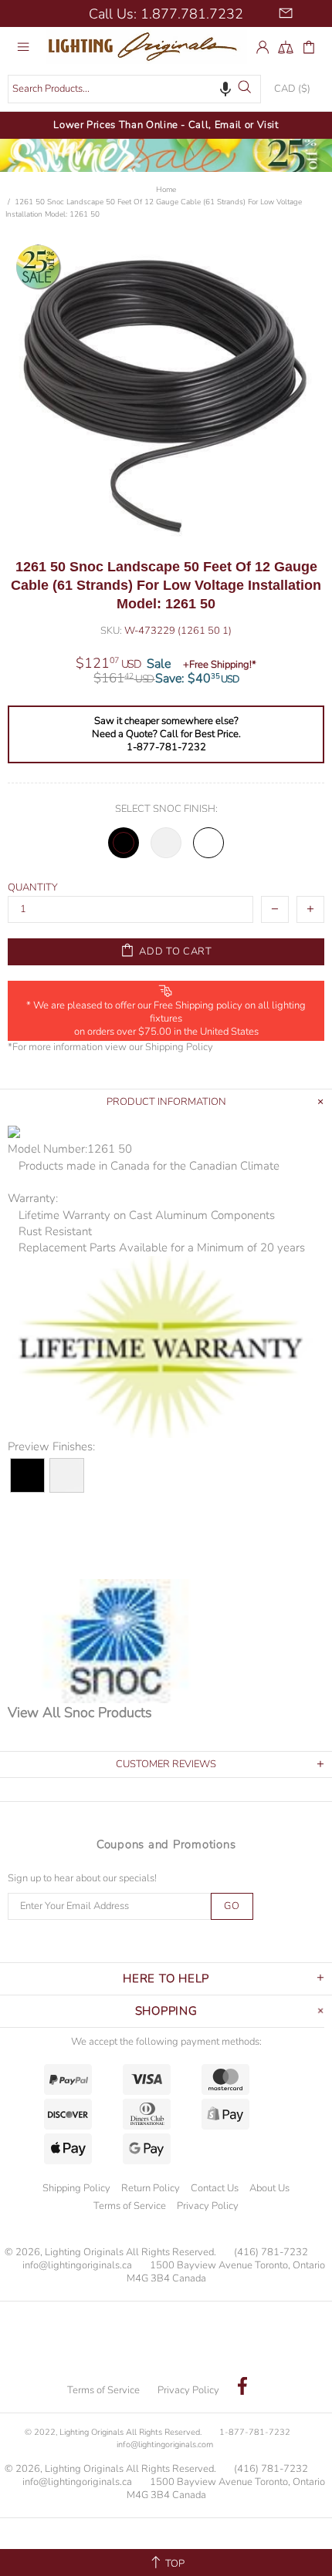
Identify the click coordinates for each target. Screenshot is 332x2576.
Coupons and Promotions (166, 1844)
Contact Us (215, 2188)
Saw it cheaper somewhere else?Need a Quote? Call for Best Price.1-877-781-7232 (166, 734)
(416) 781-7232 (271, 2253)
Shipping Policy (179, 1047)
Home (166, 190)
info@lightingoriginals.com (165, 2445)
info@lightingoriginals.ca (77, 2266)
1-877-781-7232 (255, 2432)
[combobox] (134, 89)
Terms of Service (130, 2206)
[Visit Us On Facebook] (242, 2388)
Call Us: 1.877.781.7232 (166, 14)
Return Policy (151, 2188)
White (166, 843)
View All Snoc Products (80, 1712)
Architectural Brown (208, 843)
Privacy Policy (208, 2206)
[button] (225, 89)
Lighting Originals (147, 47)
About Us (269, 2188)
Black (124, 843)
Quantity (33, 888)
